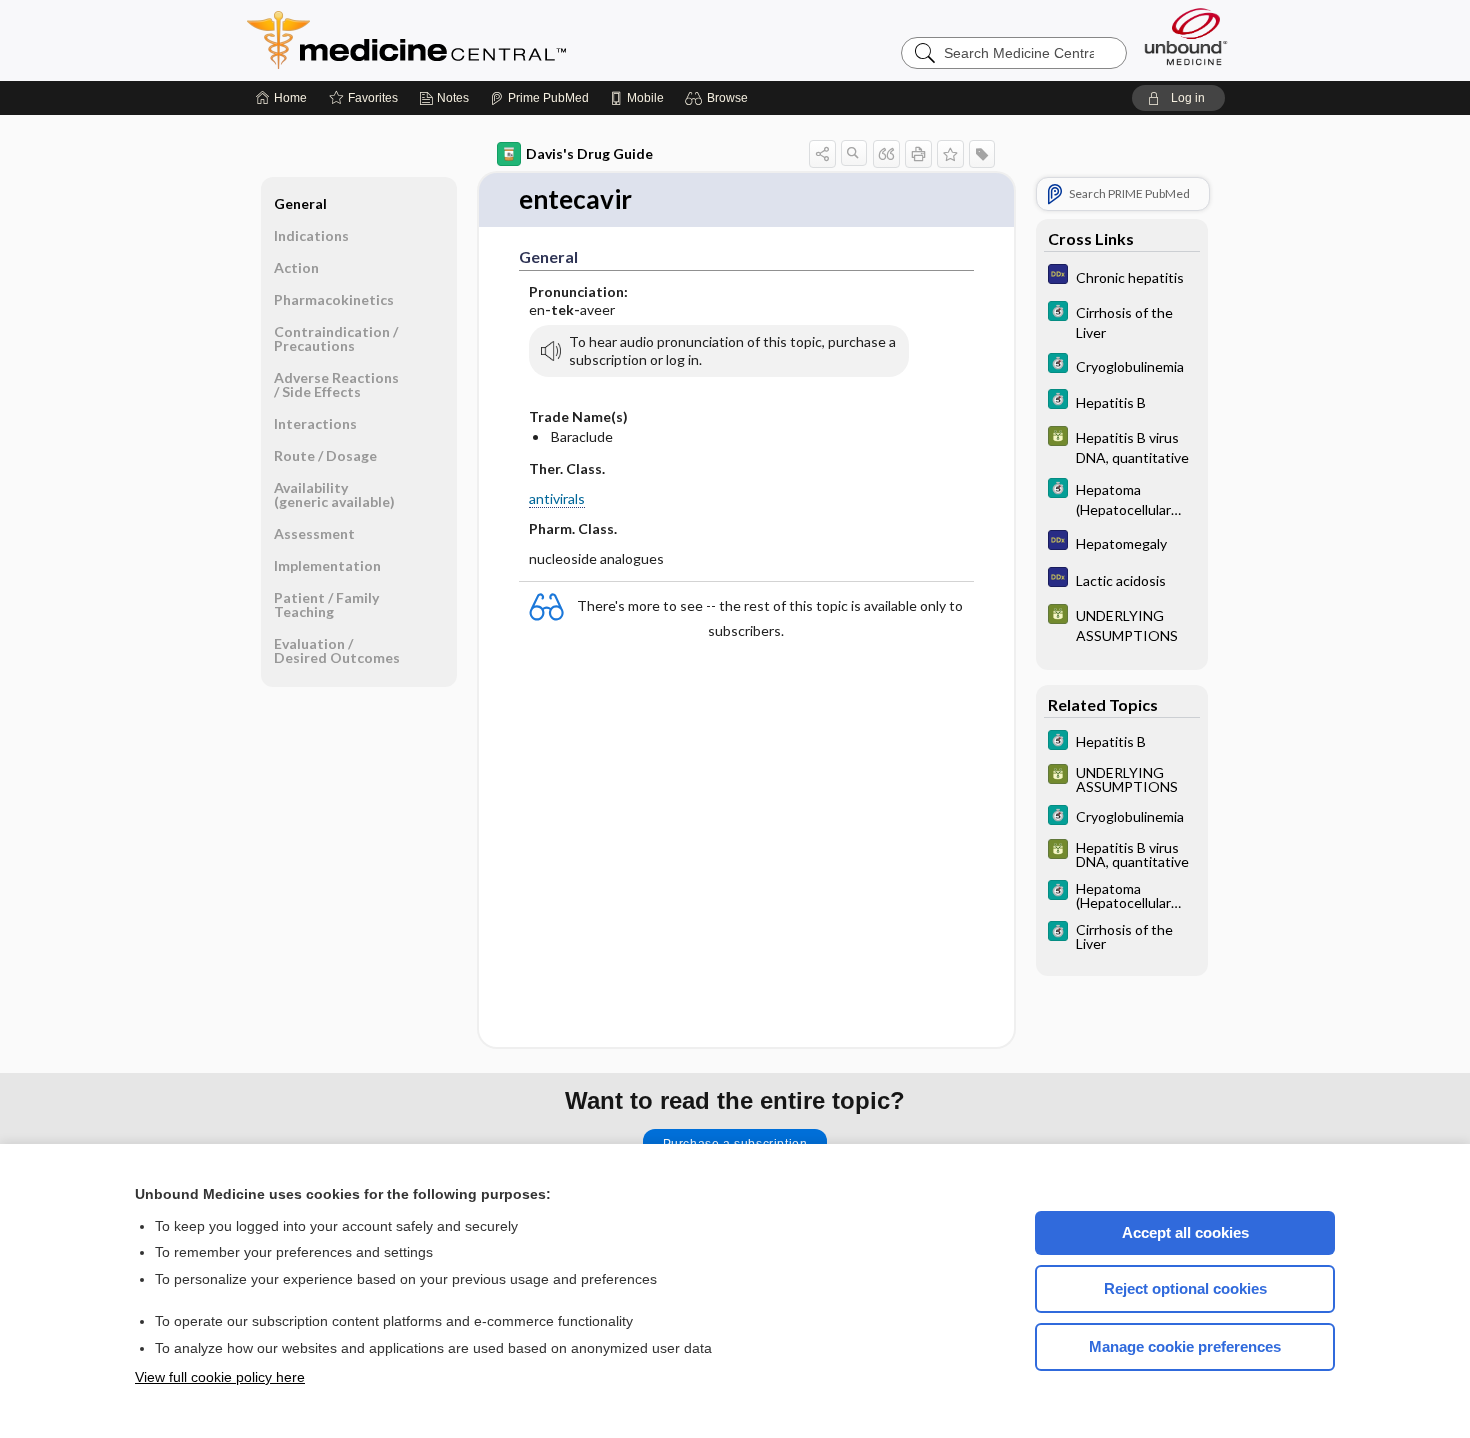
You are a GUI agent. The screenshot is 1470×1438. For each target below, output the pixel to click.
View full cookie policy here (220, 1377)
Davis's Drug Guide (589, 153)
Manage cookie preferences (1185, 1346)
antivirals (557, 498)
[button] (719, 98)
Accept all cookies (1185, 1232)
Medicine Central (495, 40)
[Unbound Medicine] (1186, 36)
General (300, 203)
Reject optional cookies (1185, 1288)
